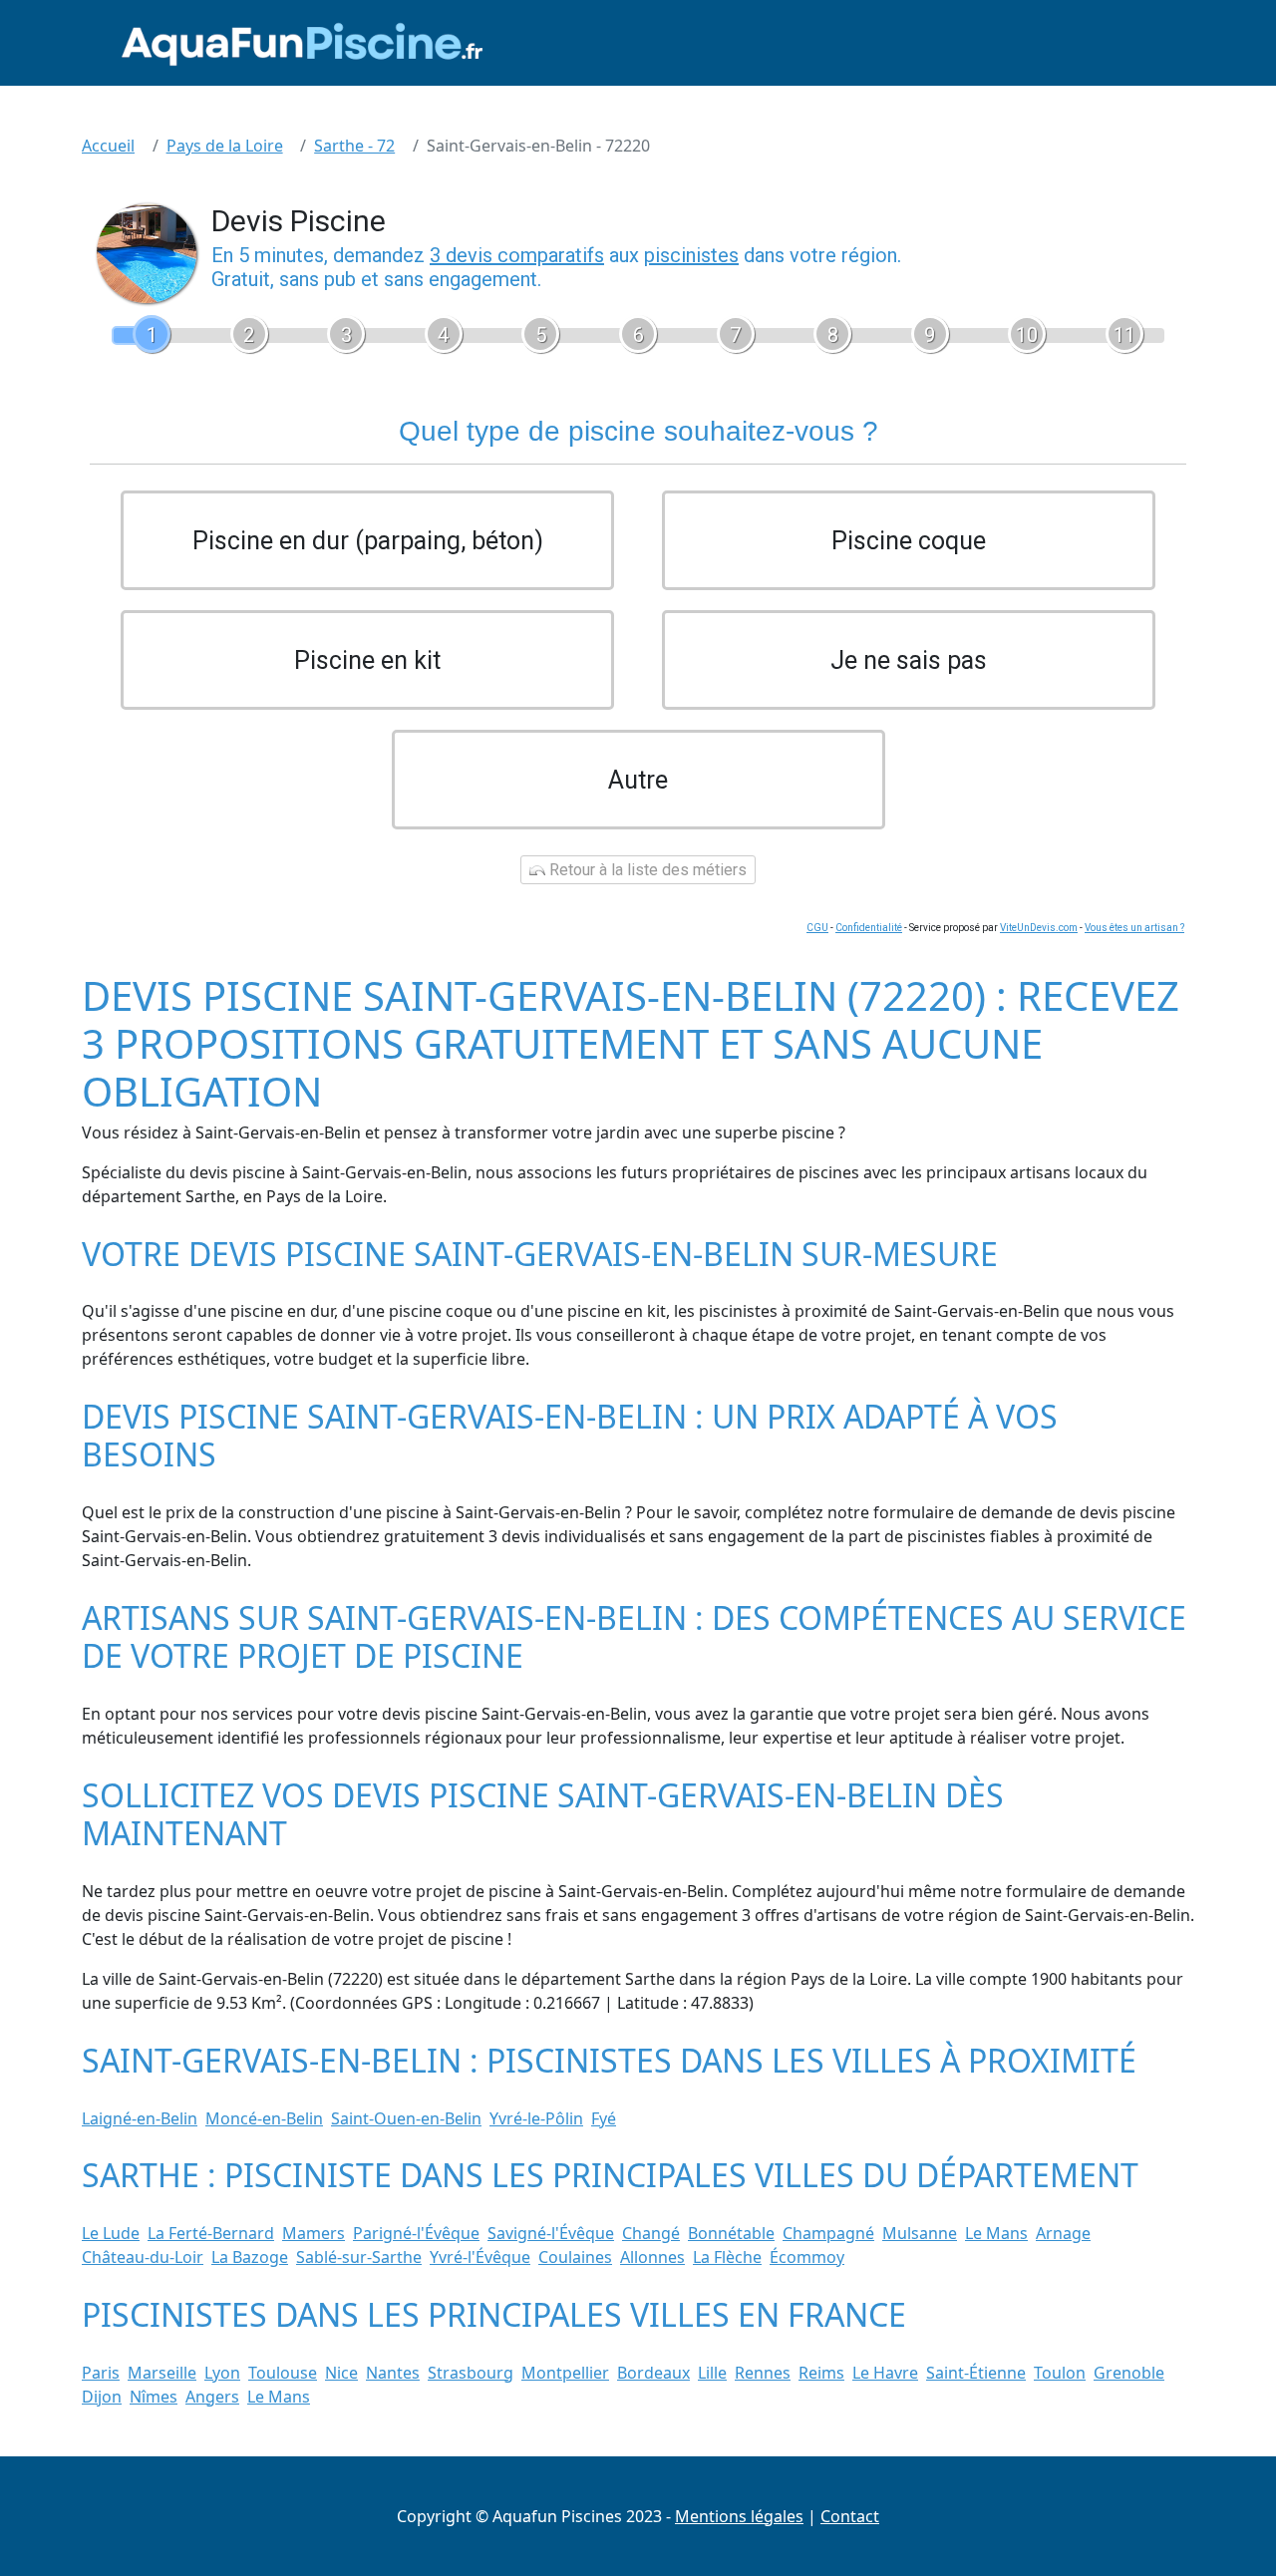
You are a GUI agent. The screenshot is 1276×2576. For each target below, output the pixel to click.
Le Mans (996, 2233)
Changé (651, 2233)
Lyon (222, 2373)
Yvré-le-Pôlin (536, 2118)
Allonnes (652, 2257)
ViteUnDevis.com (1039, 928)
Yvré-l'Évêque (480, 2257)
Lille (712, 2373)
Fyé (604, 2118)
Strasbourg (471, 2373)
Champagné (828, 2233)
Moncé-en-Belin (264, 2118)
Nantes (393, 2373)
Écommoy (807, 2257)
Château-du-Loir (143, 2257)
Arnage (1063, 2233)
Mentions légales (739, 2516)
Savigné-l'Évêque (551, 2233)
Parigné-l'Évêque (416, 2233)
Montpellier (565, 2373)
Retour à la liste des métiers (646, 870)
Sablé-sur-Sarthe (359, 2257)
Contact (850, 2516)
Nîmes (154, 2397)
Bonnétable (731, 2233)
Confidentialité (869, 928)
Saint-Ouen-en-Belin (406, 2118)
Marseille (162, 2373)
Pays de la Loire (225, 146)
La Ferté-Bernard (211, 2233)
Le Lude (111, 2233)
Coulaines (575, 2257)
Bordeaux (653, 2373)
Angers (212, 2397)
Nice (341, 2373)
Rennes (763, 2373)
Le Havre (885, 2373)
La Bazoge (250, 2257)
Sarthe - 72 (354, 146)
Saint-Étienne (976, 2373)
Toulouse (283, 2373)
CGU (817, 928)
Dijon (102, 2397)
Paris (101, 2373)
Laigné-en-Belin (140, 2118)
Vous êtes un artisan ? (1134, 928)
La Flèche (727, 2257)
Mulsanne (920, 2233)
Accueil (108, 146)
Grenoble (1129, 2373)
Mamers (314, 2233)
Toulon (1060, 2373)
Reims (821, 2373)
